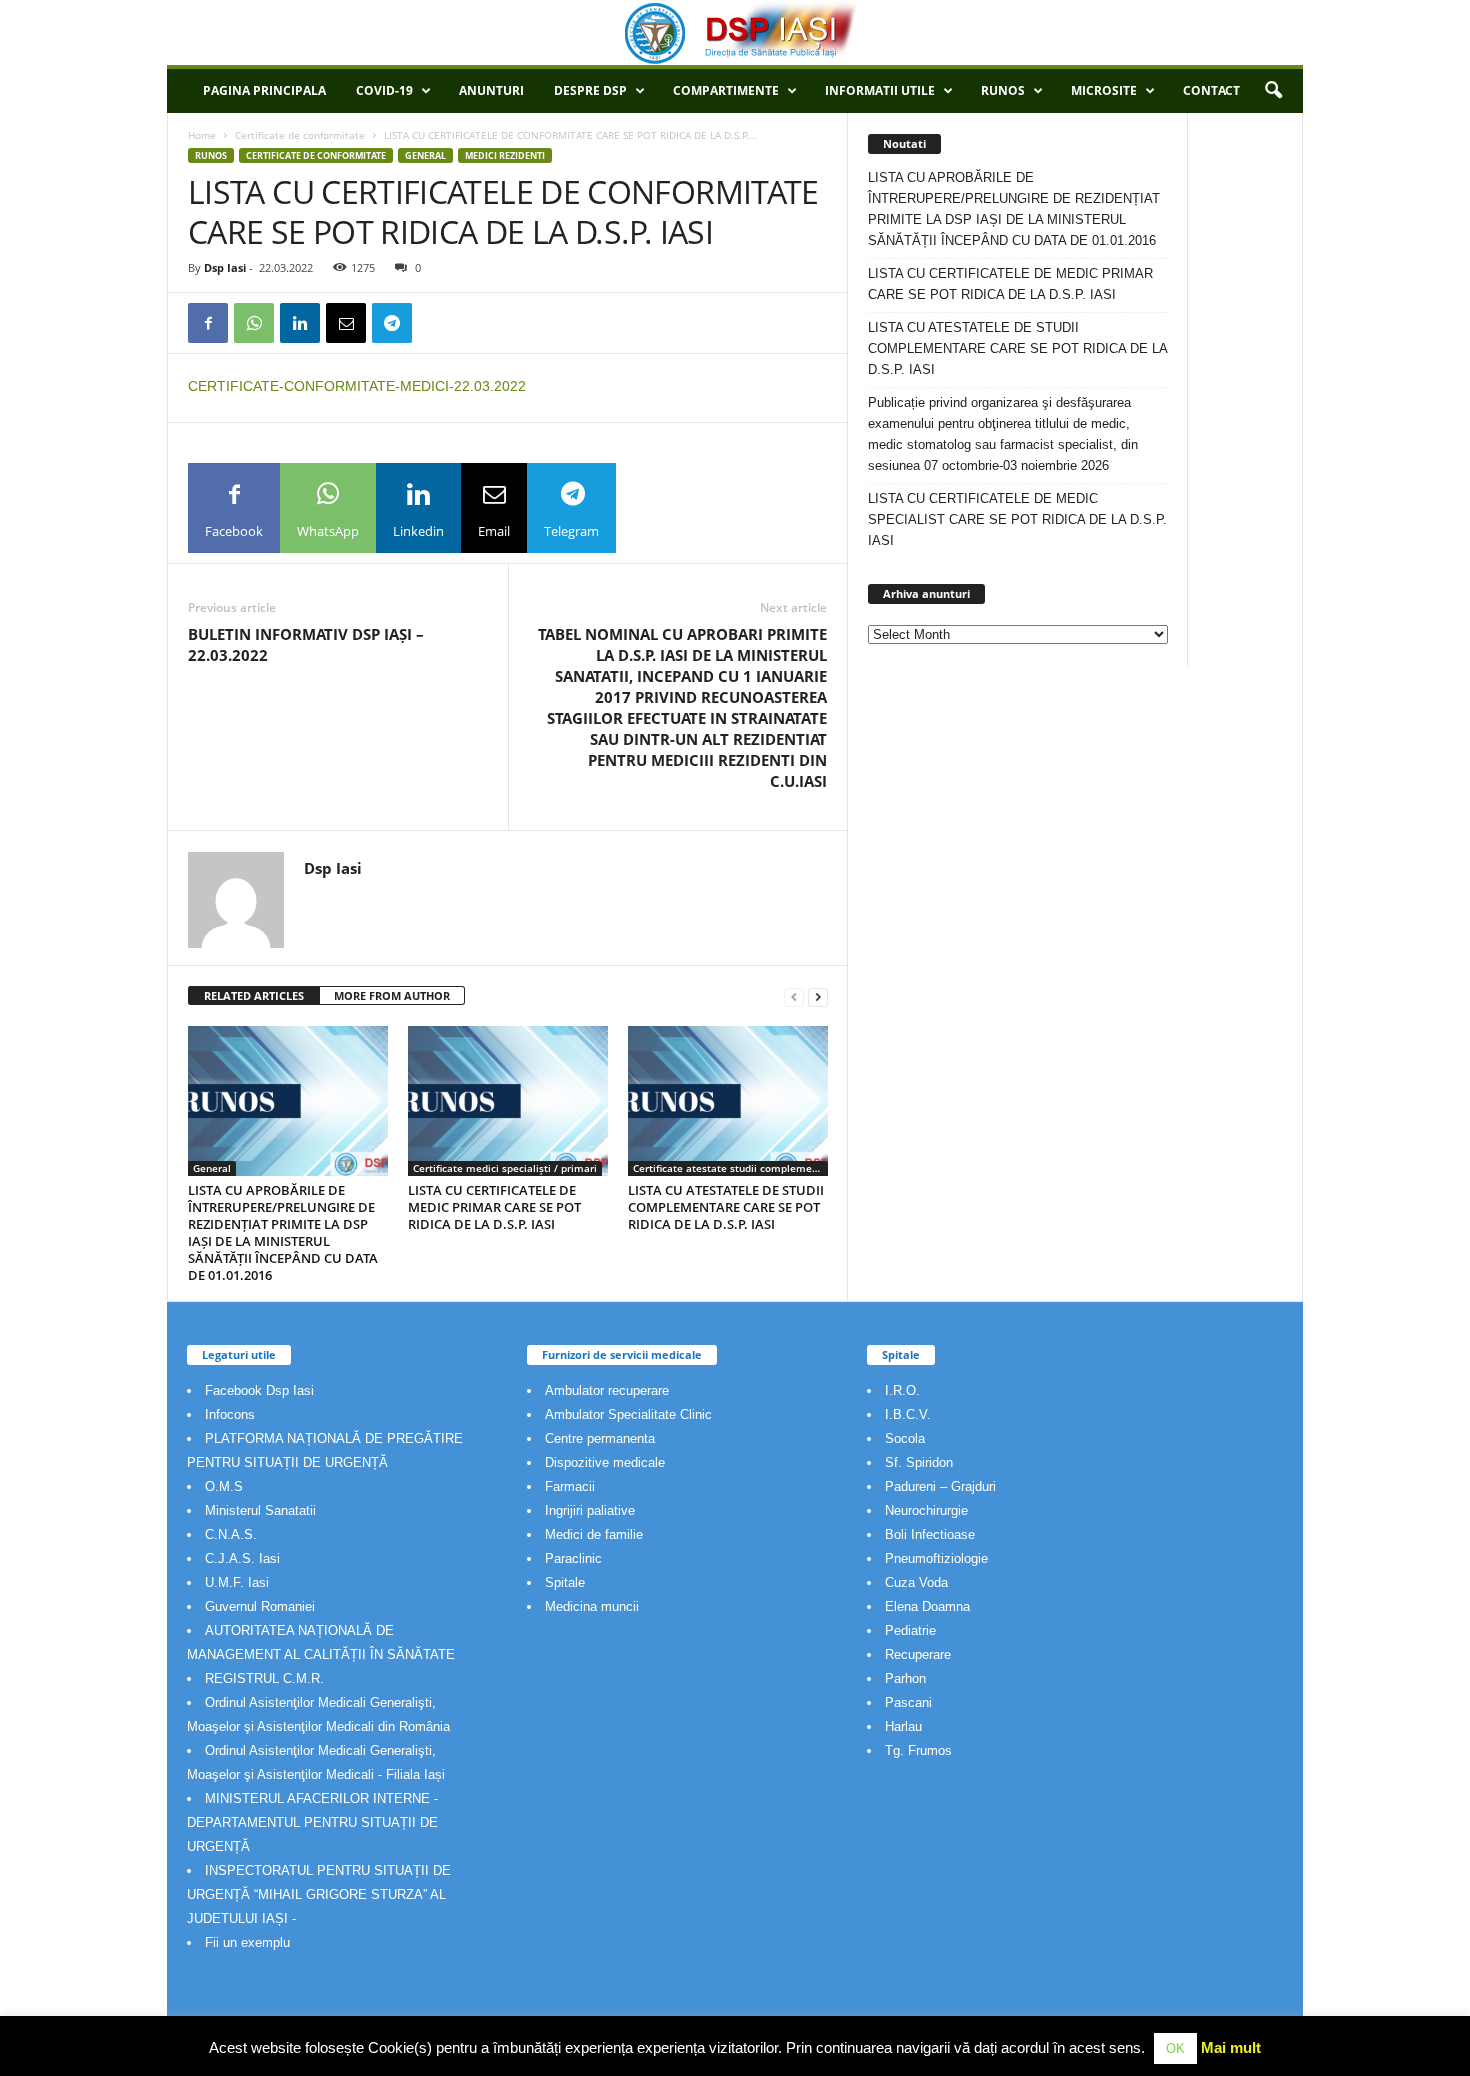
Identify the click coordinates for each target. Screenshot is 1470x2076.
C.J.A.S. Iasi (242, 1558)
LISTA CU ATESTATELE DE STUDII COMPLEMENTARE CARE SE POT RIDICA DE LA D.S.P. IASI (726, 1207)
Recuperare (918, 1654)
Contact (1211, 90)
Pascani (908, 1702)
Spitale (565, 1582)
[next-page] (818, 996)
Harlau (903, 1726)
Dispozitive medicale (605, 1462)
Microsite (1104, 90)
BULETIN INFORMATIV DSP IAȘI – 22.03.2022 (306, 644)
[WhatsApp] (254, 323)
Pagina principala (264, 90)
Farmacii (570, 1486)
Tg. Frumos (918, 1750)
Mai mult (1231, 2047)
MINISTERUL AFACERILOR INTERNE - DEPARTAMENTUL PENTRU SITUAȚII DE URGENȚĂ (312, 1822)
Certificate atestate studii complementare (730, 1168)
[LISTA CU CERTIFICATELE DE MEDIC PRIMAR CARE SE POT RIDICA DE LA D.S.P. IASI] (508, 1101)
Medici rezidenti (505, 155)
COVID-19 (384, 90)
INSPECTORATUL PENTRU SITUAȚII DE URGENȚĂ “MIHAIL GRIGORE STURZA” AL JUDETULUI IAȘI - (319, 1894)
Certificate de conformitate (300, 135)
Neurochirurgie (926, 1510)
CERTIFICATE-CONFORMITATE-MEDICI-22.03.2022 (357, 386)
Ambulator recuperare (607, 1390)
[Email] (346, 323)
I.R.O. (902, 1390)
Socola (905, 1438)
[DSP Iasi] (735, 32)
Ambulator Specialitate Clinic (628, 1414)
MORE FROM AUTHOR (392, 995)
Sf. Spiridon (919, 1462)
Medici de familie (594, 1534)
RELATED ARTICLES (254, 995)
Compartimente (726, 90)
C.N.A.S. (231, 1534)
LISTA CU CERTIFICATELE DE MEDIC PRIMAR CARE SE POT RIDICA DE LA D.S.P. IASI (494, 1207)
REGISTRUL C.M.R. (264, 1678)
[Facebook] (208, 323)
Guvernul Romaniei (260, 1606)
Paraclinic (573, 1558)
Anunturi (491, 90)
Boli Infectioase (930, 1534)
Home (202, 135)
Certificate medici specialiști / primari (505, 1168)
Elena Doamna (927, 1606)
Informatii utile (880, 90)
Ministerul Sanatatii (260, 1510)
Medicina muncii (592, 1606)
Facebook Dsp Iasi (259, 1390)
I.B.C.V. (908, 1414)
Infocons (230, 1414)
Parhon (905, 1678)
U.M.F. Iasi (237, 1582)
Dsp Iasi (225, 267)
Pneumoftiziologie (936, 1558)
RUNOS (1003, 90)
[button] (1273, 91)
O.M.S (224, 1486)
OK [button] (1175, 2048)
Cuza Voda (916, 1582)
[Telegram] (392, 323)
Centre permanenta (600, 1438)
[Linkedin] (300, 323)
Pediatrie (910, 1630)
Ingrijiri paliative (590, 1510)
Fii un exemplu (247, 1942)
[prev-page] (794, 996)
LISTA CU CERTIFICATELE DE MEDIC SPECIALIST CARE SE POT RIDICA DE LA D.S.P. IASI (1017, 519)
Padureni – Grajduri (940, 1486)
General (425, 155)
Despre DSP (590, 90)
